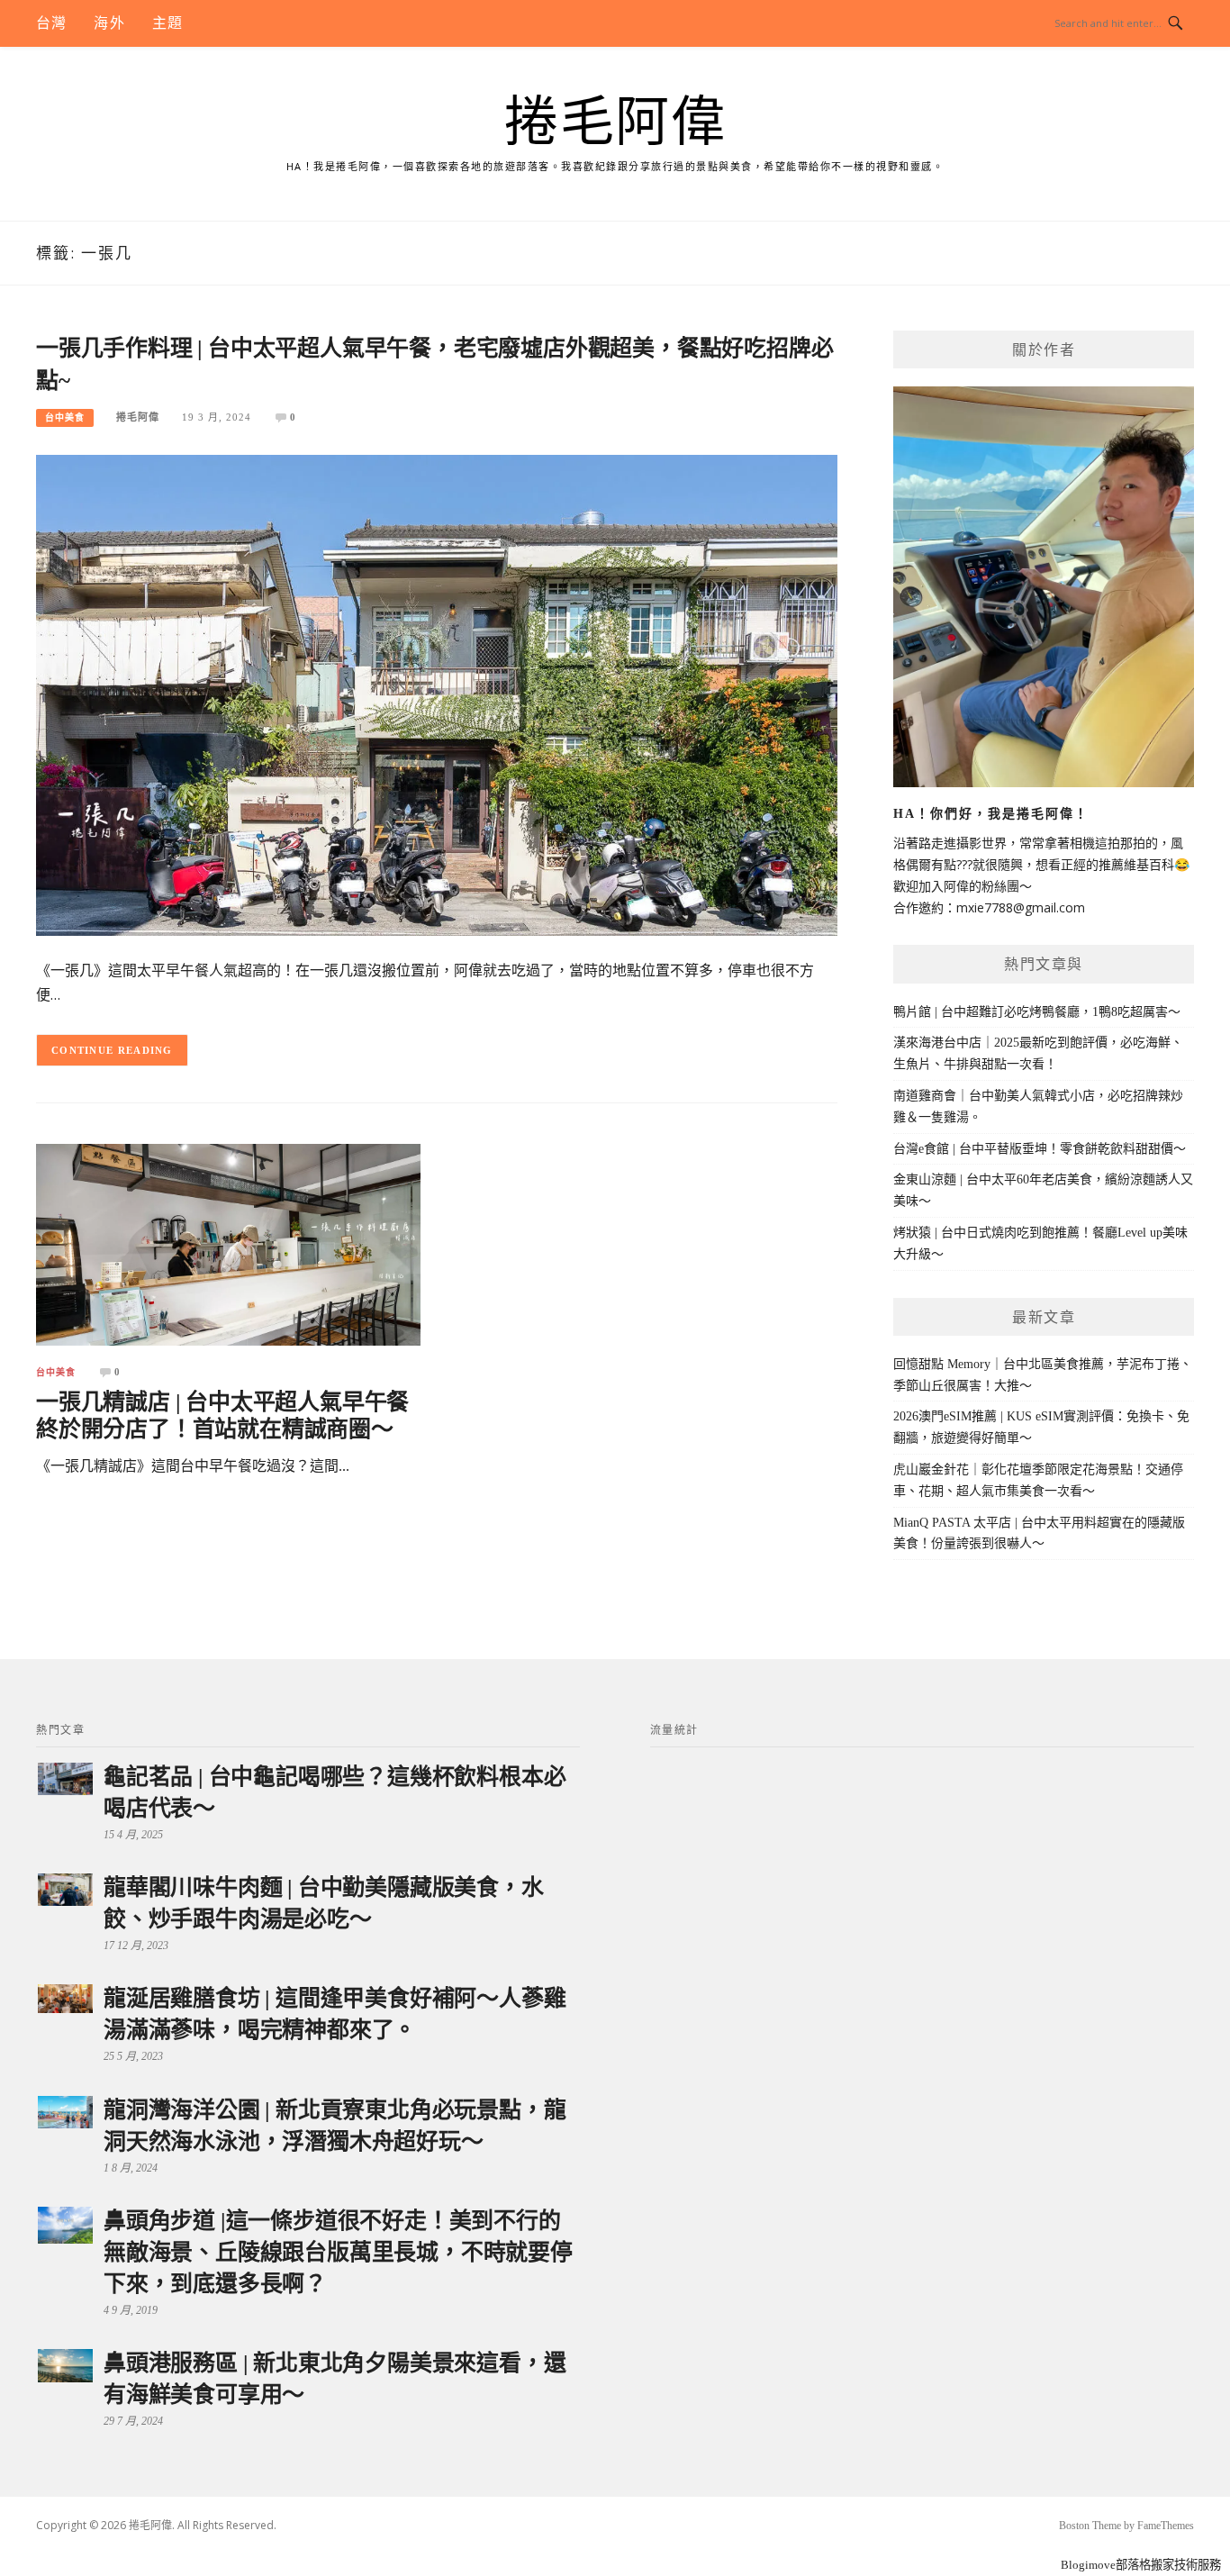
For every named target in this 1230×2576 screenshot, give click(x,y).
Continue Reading (112, 1050)
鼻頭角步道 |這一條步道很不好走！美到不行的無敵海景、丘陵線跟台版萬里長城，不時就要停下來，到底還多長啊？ (338, 2252)
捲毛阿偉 (615, 122)
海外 (109, 23)
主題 (167, 23)
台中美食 (65, 417)
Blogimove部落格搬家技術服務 (1141, 2565)
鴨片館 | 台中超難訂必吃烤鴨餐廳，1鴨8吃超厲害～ (1037, 1012)
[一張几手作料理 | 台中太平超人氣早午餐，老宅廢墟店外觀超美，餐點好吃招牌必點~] (437, 694)
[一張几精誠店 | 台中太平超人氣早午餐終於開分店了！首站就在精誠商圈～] (228, 1244)
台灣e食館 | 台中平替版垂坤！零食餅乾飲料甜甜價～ (1040, 1149)
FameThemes (1166, 2526)
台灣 (51, 23)
